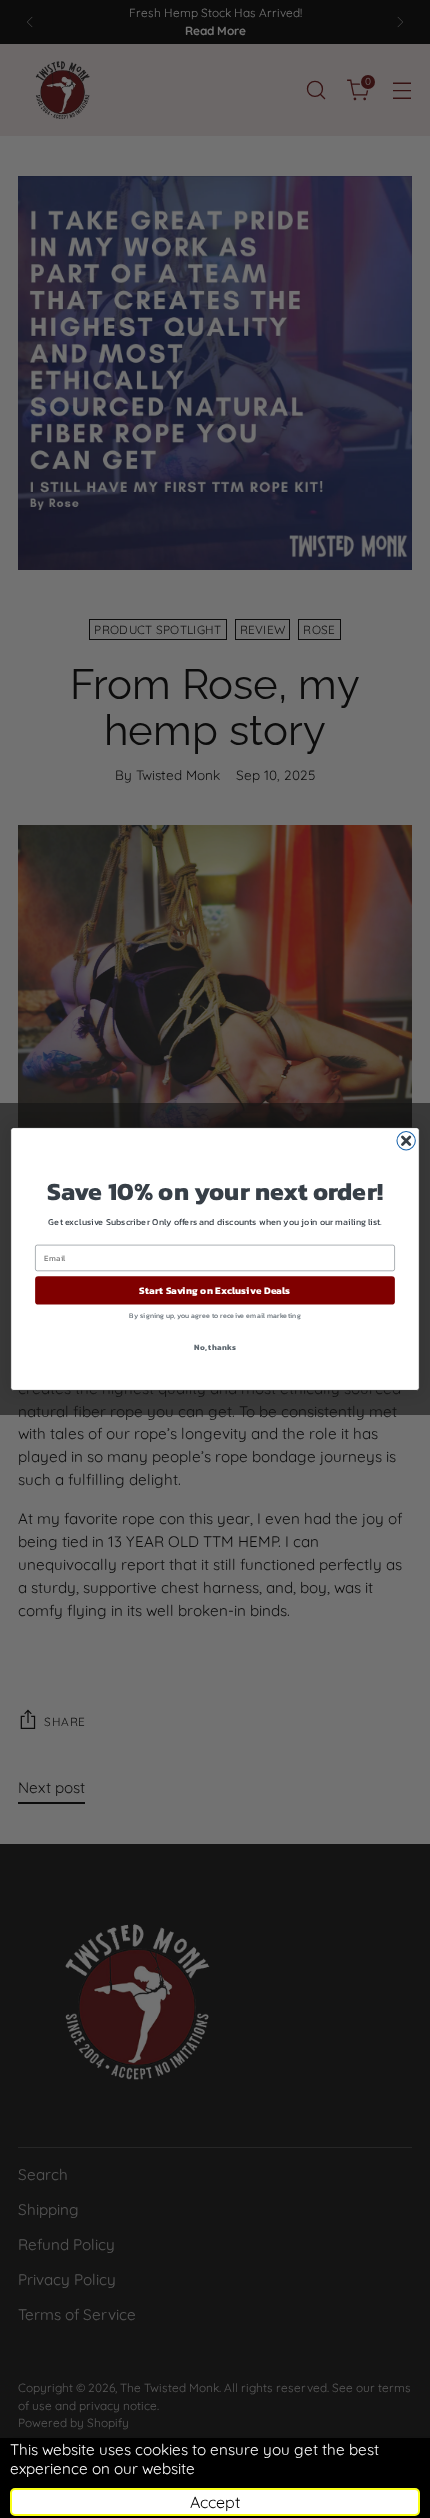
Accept (215, 2502)
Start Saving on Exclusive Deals (214, 1291)
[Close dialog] (406, 1141)
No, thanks (214, 1346)
